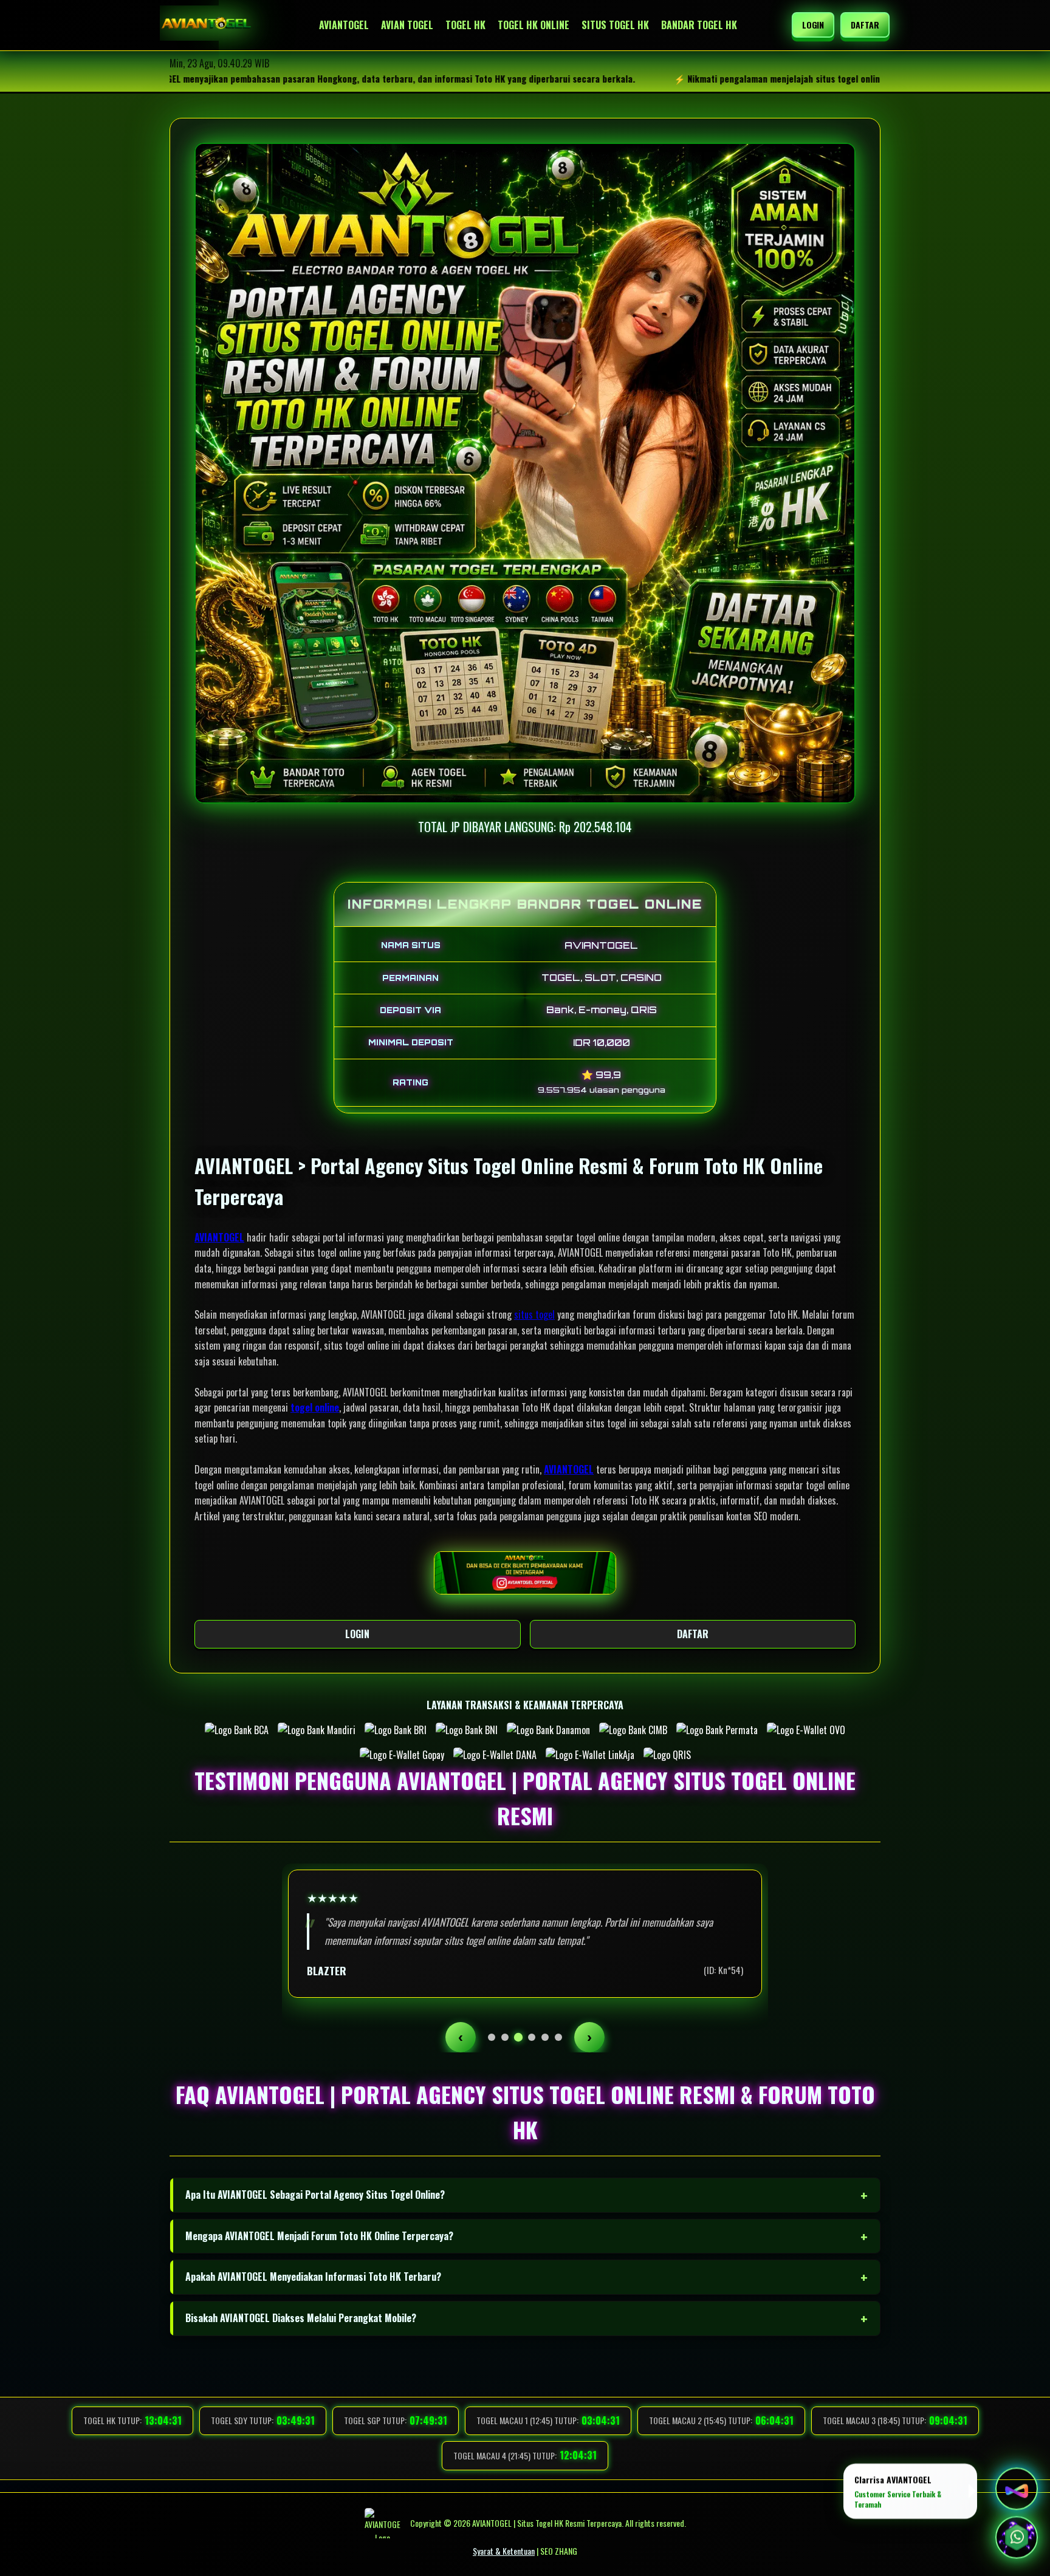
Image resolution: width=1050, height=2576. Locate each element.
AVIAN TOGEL (407, 25)
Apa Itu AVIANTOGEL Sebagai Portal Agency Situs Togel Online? (315, 2195)
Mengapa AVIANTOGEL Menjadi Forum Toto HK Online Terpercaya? (319, 2236)
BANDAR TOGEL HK (699, 25)
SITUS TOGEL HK (615, 25)
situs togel (534, 1314)
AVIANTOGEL (344, 25)
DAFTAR (865, 25)
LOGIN (813, 25)
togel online (315, 1407)
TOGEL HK (465, 25)
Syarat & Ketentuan (504, 2551)
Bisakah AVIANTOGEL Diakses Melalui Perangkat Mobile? (301, 2318)
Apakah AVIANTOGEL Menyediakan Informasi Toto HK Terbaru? (313, 2277)
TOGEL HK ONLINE (534, 25)
